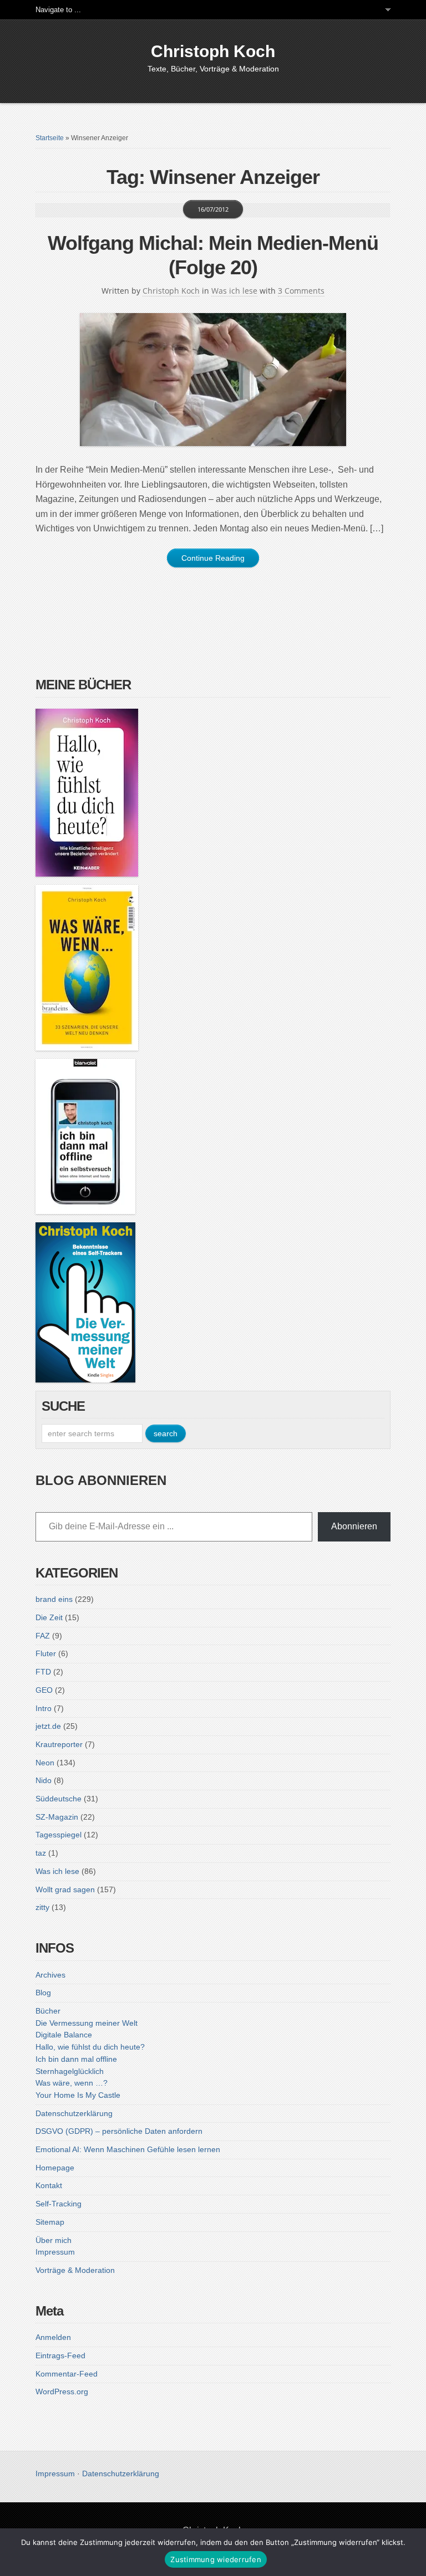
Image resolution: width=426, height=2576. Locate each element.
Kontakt (49, 2185)
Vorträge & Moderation (75, 2270)
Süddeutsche (59, 1799)
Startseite (50, 138)
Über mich (54, 2240)
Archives (50, 1975)
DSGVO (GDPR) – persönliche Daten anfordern (119, 2131)
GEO (44, 1690)
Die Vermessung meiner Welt (87, 2023)
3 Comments (301, 291)
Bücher (48, 2011)
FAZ (43, 1636)
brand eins (54, 1599)
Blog (43, 1993)
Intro (44, 1708)
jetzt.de (48, 1726)
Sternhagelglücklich (70, 2071)
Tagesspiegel (59, 1835)
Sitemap (50, 2222)
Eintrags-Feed (60, 2355)
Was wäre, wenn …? (72, 2083)
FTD (43, 1672)
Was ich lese (234, 291)
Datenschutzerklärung (74, 2113)
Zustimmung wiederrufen (216, 2559)
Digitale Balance (64, 2035)
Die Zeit (49, 1617)
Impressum (55, 2252)
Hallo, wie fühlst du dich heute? (90, 2047)
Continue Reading (213, 558)
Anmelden (53, 2337)
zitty (42, 1907)
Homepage (55, 2168)
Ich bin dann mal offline (76, 2059)
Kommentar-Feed (67, 2374)
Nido (44, 1780)
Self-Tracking (59, 2204)
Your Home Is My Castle (78, 2095)
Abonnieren (354, 1526)
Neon (45, 1763)
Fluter (46, 1653)
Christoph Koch (213, 51)
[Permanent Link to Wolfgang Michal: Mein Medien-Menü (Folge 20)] (213, 380)
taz (41, 1853)
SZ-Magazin (57, 1817)
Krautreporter (59, 1744)
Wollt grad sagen (65, 1889)
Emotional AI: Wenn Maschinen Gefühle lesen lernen (128, 2149)
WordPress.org (62, 2391)
